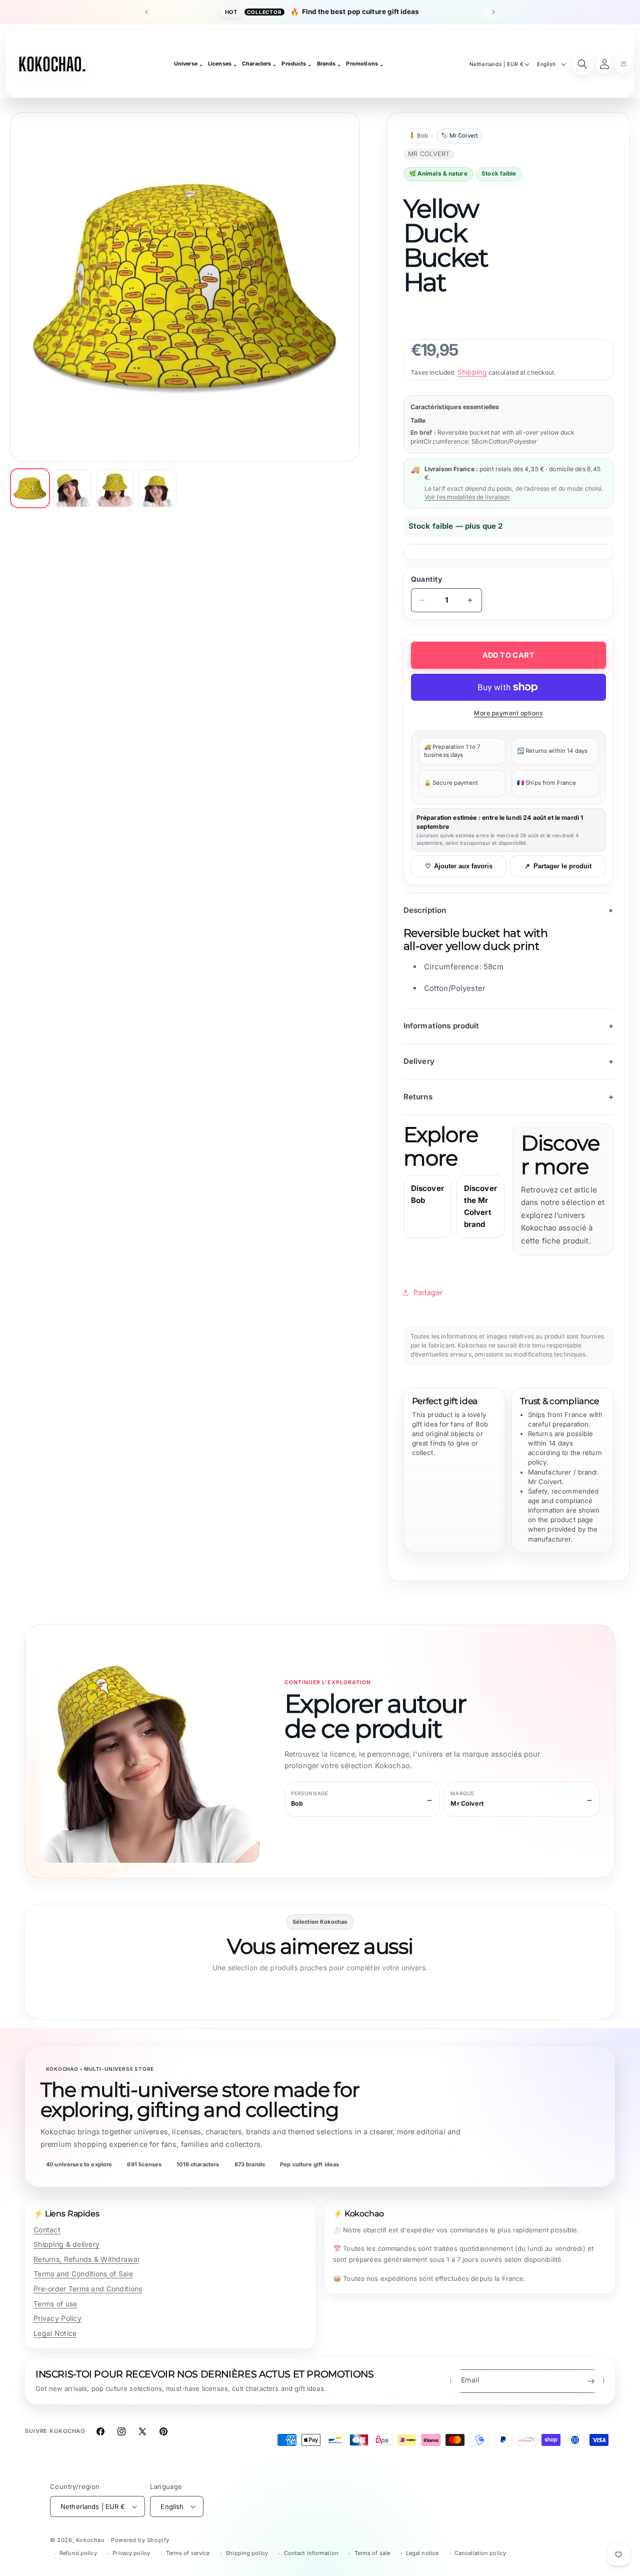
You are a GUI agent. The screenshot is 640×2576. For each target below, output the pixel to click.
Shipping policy (247, 2553)
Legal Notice (55, 2333)
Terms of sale (372, 2553)
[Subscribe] (590, 2381)
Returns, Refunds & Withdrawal (86, 2259)
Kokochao (90, 2540)
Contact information (311, 2553)
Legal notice (422, 2553)
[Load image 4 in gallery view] (157, 488)
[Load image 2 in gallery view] (72, 488)
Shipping (472, 372)
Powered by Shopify (140, 2540)
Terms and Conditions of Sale (83, 2274)
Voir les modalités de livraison (467, 497)
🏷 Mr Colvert (459, 136)
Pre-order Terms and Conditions (88, 2289)
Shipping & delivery (66, 2244)
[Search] (582, 64)
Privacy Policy (57, 2318)
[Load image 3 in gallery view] (115, 488)
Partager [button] (428, 1292)
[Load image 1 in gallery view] (30, 488)
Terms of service (188, 2553)
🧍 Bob (418, 136)
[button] (623, 64)
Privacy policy (131, 2553)
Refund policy (78, 2553)
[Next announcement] (493, 12)
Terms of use (55, 2304)
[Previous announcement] (146, 12)
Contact (47, 2230)
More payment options (508, 713)
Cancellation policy (480, 2553)
